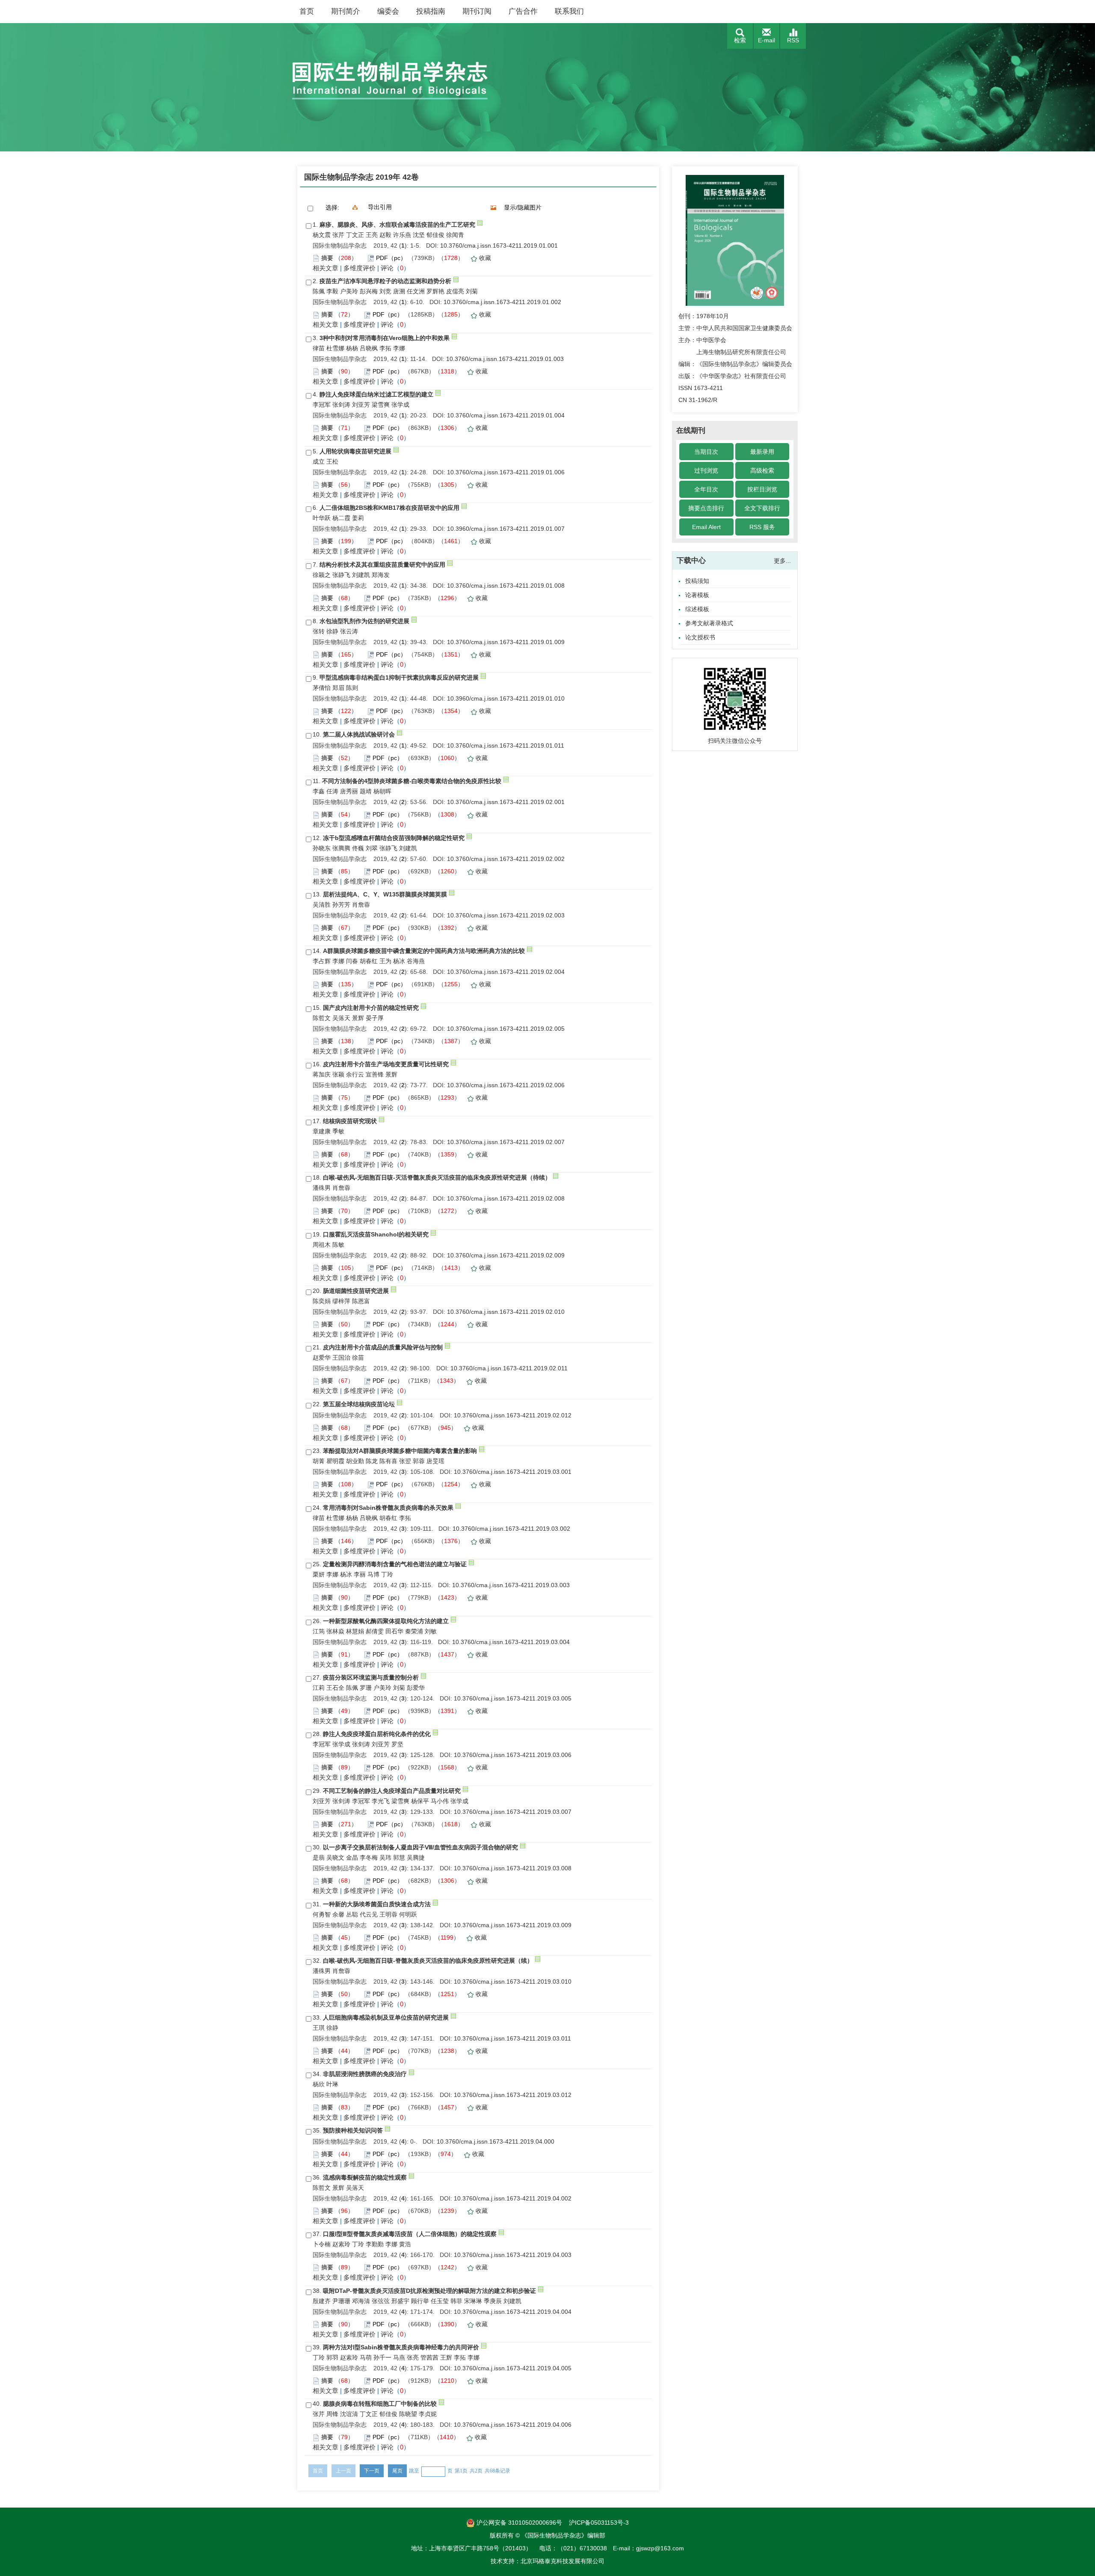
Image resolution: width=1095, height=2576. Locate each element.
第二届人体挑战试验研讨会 (359, 734)
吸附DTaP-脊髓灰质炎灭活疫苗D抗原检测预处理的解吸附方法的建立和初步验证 (429, 2291)
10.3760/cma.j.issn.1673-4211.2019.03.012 (513, 2095)
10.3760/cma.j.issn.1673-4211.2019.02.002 (506, 859)
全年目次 (706, 489)
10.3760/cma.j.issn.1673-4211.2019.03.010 (513, 1982)
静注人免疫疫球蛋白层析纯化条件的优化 (377, 1734)
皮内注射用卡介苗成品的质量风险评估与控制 (383, 1347)
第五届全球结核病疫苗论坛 (359, 1404)
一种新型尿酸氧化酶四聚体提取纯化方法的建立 (386, 1621)
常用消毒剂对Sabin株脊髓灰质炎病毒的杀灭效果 (388, 1508)
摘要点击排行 (706, 508)
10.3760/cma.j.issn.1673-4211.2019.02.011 (509, 1368)
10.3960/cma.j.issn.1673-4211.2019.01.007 (506, 529)
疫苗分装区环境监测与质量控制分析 (371, 1677)
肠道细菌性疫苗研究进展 (356, 1291)
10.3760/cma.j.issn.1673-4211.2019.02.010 (506, 1312)
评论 (387, 268)
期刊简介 (346, 11)
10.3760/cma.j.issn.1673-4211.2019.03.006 (513, 1755)
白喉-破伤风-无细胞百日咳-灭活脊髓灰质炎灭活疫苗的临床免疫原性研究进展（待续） (437, 1177)
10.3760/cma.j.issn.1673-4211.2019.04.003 (513, 2255)
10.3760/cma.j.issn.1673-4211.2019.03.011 (512, 2038)
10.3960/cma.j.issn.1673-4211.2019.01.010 (506, 698)
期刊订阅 (477, 11)
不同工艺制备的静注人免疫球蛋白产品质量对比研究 (392, 1791)
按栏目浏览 (762, 489)
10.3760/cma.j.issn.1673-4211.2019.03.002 (511, 1529)
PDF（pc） (391, 258)
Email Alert (706, 527)
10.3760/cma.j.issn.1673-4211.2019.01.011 (506, 745)
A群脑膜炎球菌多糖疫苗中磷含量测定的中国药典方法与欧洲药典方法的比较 (424, 951)
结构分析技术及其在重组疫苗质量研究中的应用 (382, 565)
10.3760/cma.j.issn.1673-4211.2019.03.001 (513, 1472)
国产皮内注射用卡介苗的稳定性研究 (371, 1008)
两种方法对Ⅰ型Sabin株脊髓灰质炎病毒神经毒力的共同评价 (401, 2347)
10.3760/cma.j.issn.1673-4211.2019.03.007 (513, 1812)
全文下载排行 (762, 508)
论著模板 (697, 595)
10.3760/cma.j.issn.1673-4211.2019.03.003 (511, 1585)
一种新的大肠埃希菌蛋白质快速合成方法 (377, 1904)
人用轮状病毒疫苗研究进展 (355, 451)
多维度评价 (360, 268)
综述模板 (697, 609)
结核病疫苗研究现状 (350, 1121)
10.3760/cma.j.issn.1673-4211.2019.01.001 (499, 245)
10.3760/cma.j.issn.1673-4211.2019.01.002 (502, 302)
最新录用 (762, 452)
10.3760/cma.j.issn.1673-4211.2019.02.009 (506, 1255)
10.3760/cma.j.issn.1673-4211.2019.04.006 (513, 2425)
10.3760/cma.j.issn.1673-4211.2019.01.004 (506, 415)
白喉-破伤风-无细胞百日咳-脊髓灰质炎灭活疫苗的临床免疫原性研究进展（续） (428, 1961)
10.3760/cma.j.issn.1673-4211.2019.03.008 (513, 1868)
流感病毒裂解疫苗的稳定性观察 (365, 2177)
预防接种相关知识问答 (353, 2130)
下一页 (372, 2471)
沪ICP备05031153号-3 (599, 2523)
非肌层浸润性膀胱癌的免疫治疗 (365, 2074)
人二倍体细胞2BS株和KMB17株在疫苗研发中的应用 (389, 508)
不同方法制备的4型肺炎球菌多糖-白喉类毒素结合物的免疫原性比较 (412, 781)
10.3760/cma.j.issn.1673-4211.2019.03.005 (513, 1698)
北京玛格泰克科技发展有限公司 (562, 2561)
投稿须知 (697, 581)
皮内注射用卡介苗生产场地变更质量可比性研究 (386, 1064)
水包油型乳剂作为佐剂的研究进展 (364, 621)
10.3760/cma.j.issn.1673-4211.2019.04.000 (496, 2141)
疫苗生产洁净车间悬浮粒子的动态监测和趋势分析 (385, 281)
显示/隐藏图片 (523, 207)
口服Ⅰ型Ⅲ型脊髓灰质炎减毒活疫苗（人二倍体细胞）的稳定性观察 (410, 2234)
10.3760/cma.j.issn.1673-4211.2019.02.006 (506, 1085)
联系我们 (569, 11)
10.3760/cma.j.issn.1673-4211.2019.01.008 (506, 586)
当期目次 (706, 452)
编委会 (388, 11)
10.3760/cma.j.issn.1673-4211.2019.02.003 (506, 915)
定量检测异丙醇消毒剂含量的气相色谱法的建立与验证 (395, 1564)
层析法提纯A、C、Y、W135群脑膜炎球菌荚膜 (385, 894)
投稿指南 (431, 11)
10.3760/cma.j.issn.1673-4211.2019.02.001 (506, 802)
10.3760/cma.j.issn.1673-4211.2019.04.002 (513, 2198)
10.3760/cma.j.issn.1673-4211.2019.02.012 (513, 1415)
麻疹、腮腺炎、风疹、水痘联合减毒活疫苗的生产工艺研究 (397, 225)
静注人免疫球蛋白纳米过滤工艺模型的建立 (376, 394)
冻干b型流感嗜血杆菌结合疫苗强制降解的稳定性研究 (394, 838)
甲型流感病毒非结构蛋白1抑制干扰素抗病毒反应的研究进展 (399, 677)
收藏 (485, 258)
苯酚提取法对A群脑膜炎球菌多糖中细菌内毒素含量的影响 (400, 1451)
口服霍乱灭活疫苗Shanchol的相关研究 (376, 1234)
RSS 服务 (762, 527)
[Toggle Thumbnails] (494, 207)
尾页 (397, 2471)
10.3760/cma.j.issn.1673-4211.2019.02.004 (506, 972)
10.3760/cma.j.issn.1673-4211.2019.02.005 (506, 1029)
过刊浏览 (706, 470)
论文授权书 (700, 637)
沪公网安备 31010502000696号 (518, 2523)
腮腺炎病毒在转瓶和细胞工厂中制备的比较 (380, 2404)
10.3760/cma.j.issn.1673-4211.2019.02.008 (506, 1198)
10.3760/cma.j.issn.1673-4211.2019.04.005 (513, 2368)
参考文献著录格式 (709, 623)
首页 (307, 11)
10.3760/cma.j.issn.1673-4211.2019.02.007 (506, 1142)
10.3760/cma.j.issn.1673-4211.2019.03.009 (513, 1925)
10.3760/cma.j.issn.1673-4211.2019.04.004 (513, 2312)
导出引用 (380, 207)
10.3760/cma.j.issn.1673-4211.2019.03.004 (511, 1642)
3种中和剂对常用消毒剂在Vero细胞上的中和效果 (385, 338)
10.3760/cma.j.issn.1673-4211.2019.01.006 (506, 472)
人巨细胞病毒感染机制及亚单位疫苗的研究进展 (386, 2017)
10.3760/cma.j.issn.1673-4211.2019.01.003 (505, 359)
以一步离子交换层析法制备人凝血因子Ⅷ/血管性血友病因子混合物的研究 (420, 1847)
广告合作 (523, 11)
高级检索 (762, 470)
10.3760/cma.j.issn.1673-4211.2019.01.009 (506, 642)
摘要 (327, 258)
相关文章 (326, 268)
